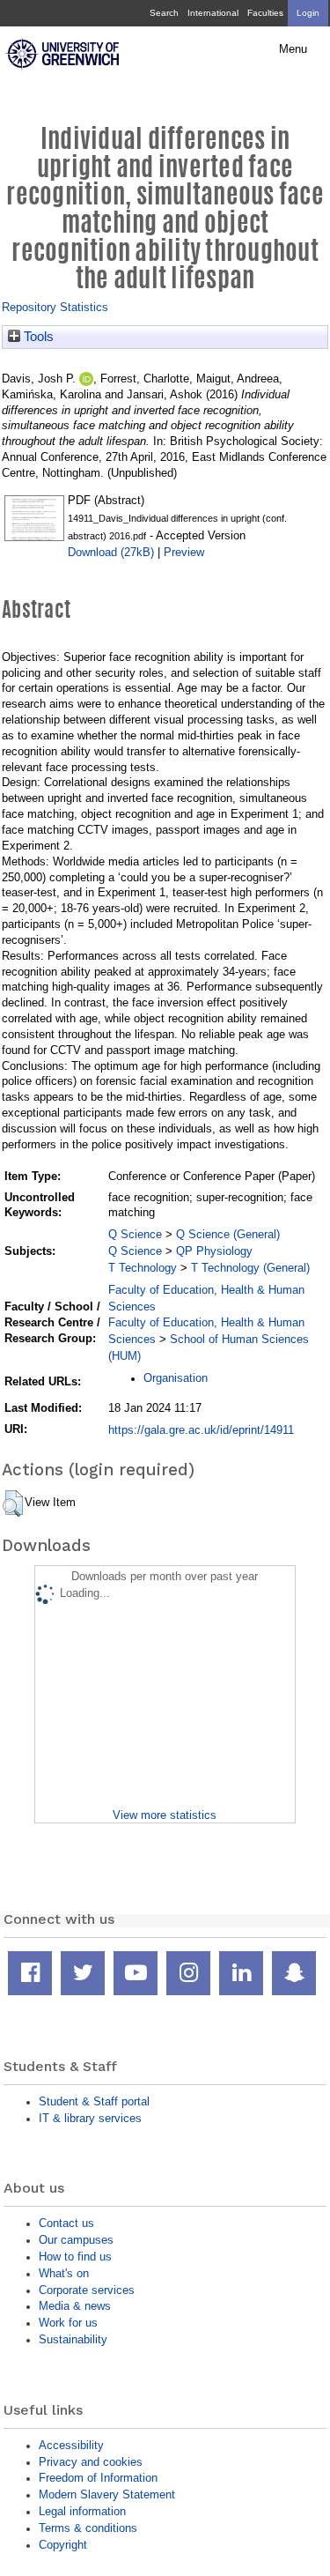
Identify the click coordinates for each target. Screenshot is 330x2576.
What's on (64, 2273)
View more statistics (165, 1815)
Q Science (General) (228, 1234)
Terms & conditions (88, 2528)
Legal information (82, 2511)
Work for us (68, 2323)
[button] (13, 1503)
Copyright (63, 2545)
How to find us (75, 2257)
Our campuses (76, 2240)
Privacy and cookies (91, 2462)
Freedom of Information (98, 2478)
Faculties (265, 13)
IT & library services (90, 2118)
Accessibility (71, 2445)
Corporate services (87, 2290)
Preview (184, 552)
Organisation (176, 1378)
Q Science (135, 1234)
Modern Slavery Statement (107, 2494)
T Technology (143, 1268)
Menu (293, 49)
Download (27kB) (111, 552)
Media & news (75, 2306)
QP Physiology (214, 1251)
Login (308, 13)
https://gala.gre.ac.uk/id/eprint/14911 (201, 1430)
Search (164, 13)
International (213, 13)
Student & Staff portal (94, 2101)
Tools (37, 337)
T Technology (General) (250, 1268)
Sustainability (73, 2339)
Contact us (66, 2223)
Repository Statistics (55, 307)
